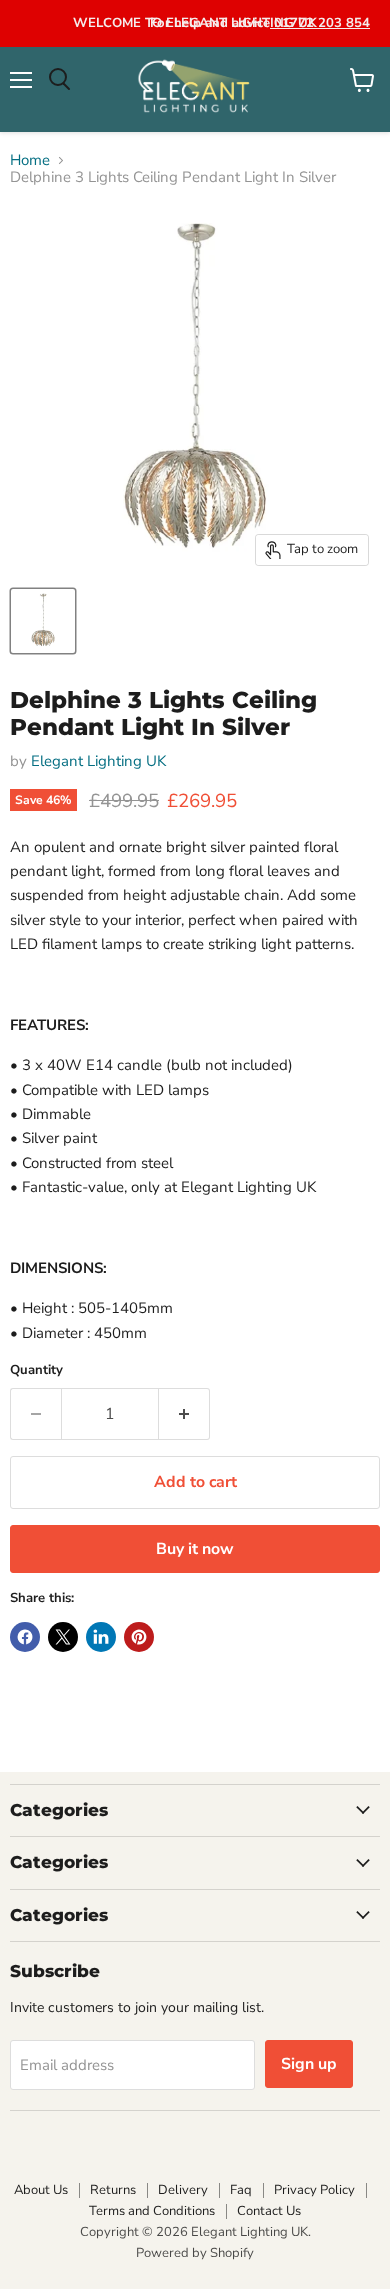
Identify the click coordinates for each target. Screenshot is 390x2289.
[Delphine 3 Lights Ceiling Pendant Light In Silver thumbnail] (43, 621)
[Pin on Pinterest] (139, 1637)
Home (30, 160)
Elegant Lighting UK (98, 761)
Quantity (36, 1370)
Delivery (183, 2190)
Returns (113, 2190)
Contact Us (269, 2211)
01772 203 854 (320, 23)
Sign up (309, 2064)
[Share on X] (63, 1637)
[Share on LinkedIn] (101, 1637)
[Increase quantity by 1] (184, 1414)
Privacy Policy (314, 2190)
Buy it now (195, 1549)
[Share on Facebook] (25, 1637)
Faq (241, 2190)
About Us (41, 2190)
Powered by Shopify (195, 2253)
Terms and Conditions (152, 2211)
